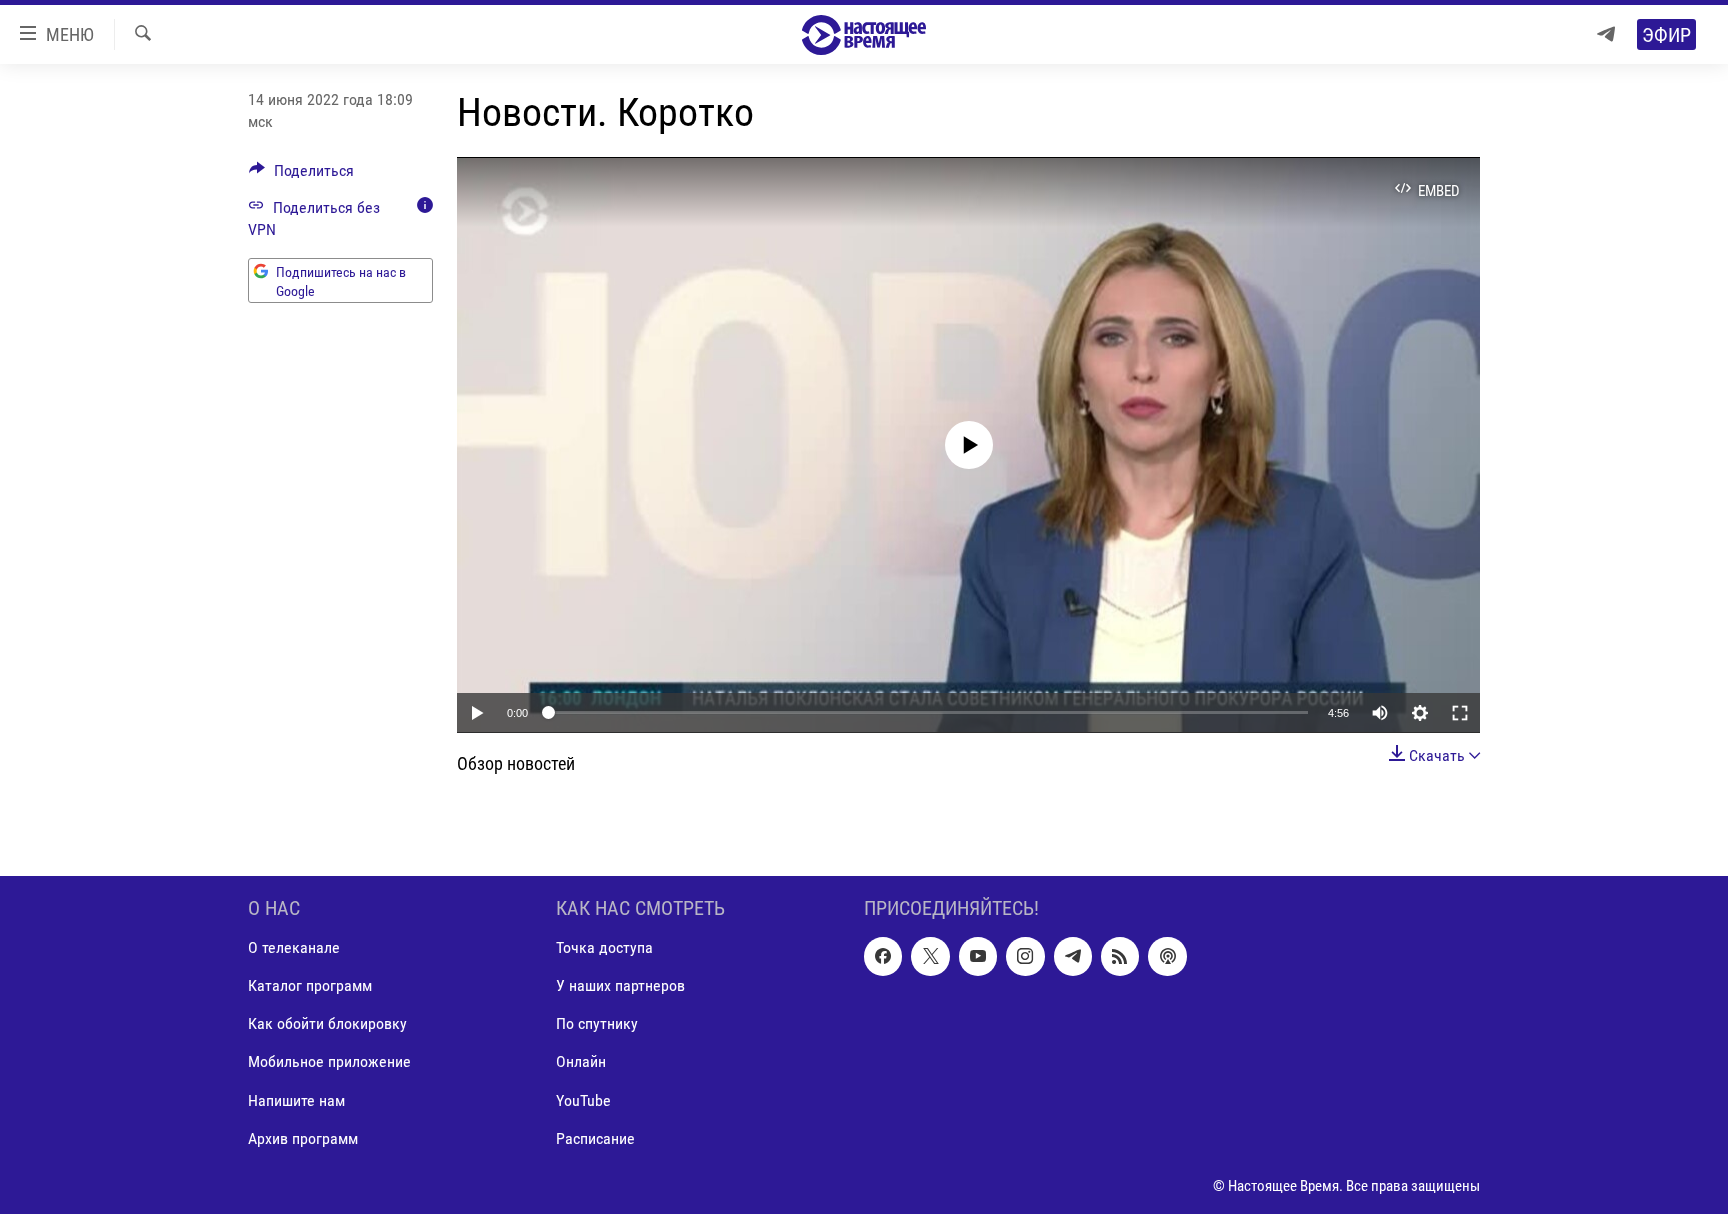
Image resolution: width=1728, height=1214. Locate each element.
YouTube (583, 1099)
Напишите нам (296, 1099)
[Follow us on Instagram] (1025, 956)
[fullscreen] (1460, 713)
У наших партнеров (620, 985)
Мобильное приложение (329, 1061)
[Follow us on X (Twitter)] (930, 956)
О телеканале (294, 947)
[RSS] (1120, 956)
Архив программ (303, 1137)
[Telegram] (1606, 34)
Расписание (595, 1137)
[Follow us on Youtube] (978, 956)
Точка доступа (604, 947)
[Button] (301, 175)
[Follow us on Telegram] (1073, 956)
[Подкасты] (1167, 956)
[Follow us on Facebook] (883, 956)
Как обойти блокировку (327, 1023)
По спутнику (597, 1023)
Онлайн (581, 1061)
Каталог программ (310, 985)
